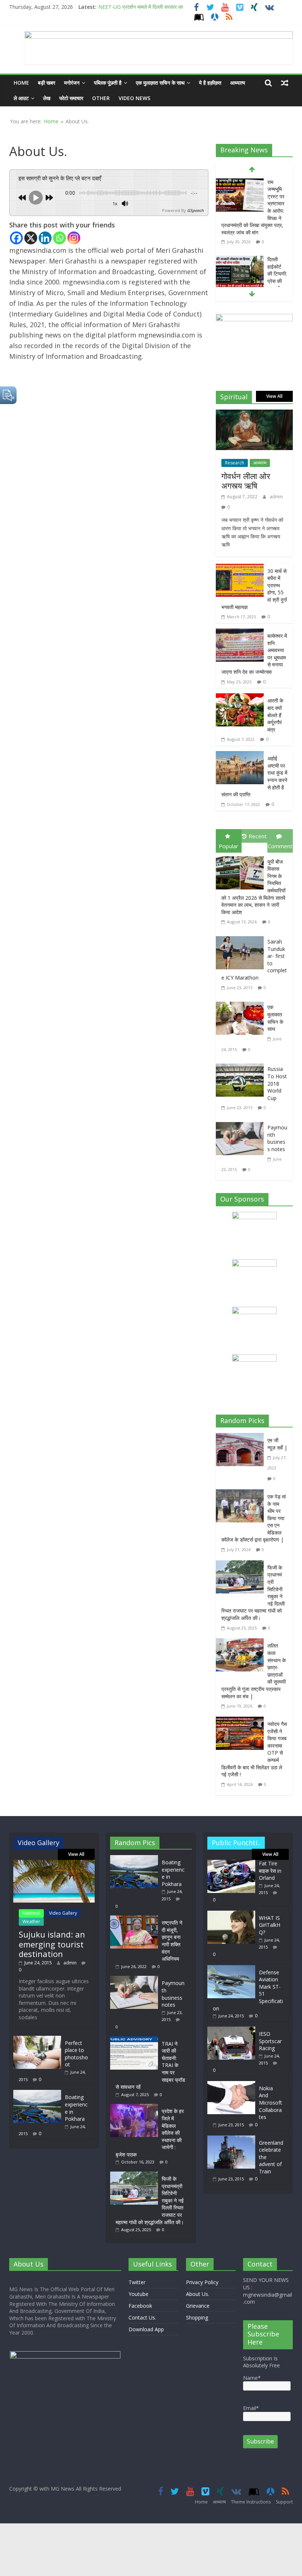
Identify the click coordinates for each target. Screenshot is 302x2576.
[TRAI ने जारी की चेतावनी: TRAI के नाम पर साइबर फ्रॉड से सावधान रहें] (136, 2040)
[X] (31, 238)
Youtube (138, 2294)
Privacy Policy (202, 2282)
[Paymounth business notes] (242, 1124)
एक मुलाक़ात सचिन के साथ (160, 83)
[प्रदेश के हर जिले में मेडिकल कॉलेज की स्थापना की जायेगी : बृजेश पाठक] (136, 2107)
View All (274, 396)
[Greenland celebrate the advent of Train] (231, 2139)
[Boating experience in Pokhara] (37, 2093)
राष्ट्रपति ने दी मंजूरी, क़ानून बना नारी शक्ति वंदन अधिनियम (172, 1941)
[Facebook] (16, 238)
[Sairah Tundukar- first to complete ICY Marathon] (242, 938)
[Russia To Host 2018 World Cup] (242, 1065)
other (101, 98)
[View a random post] (285, 83)
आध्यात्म (238, 83)
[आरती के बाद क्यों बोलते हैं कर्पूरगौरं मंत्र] (240, 698)
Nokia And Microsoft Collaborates (271, 2103)
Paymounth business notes (277, 1138)
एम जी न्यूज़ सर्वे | (277, 1444)
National (31, 1913)
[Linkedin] (45, 238)
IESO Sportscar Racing (270, 2041)
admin (276, 497)
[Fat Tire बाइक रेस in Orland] (231, 1863)
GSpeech (195, 210)
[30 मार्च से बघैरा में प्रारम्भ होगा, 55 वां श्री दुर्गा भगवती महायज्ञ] (240, 569)
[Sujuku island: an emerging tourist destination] (54, 1863)
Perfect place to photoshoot (76, 2054)
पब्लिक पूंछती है (108, 83)
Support (284, 2502)
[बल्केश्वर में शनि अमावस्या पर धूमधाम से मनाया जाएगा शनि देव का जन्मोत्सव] (240, 634)
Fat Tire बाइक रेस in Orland (270, 1871)
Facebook (140, 2306)
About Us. (198, 2294)
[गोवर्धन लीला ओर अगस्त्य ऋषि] (254, 415)
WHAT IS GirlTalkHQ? (270, 1925)
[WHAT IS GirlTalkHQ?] (231, 1914)
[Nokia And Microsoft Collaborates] (231, 2085)
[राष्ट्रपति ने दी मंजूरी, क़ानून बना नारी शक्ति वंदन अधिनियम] (136, 1919)
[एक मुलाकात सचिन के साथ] (242, 1003)
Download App (146, 2329)
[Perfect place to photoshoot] (37, 2039)
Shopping (197, 2317)
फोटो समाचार (71, 98)
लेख (47, 98)
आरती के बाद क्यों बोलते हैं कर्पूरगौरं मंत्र (275, 715)
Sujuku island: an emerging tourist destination (52, 1944)
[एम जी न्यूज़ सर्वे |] (242, 1438)
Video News (134, 98)
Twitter (137, 2282)
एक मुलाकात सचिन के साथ (275, 1018)
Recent (258, 836)
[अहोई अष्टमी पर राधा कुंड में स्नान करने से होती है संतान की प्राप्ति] (240, 756)
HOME (21, 83)
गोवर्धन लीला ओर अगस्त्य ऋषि (246, 481)
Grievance (198, 2306)
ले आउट (21, 98)
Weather (31, 1922)
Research (235, 463)
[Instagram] (74, 238)
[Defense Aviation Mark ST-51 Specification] (231, 1969)
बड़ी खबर (47, 83)
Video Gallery (63, 1913)
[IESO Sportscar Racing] (231, 2030)
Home (51, 121)
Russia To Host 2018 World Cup (277, 1083)
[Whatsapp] (59, 238)
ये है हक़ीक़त (210, 83)
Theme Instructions (251, 2502)
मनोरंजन (72, 83)
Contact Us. (142, 2317)
